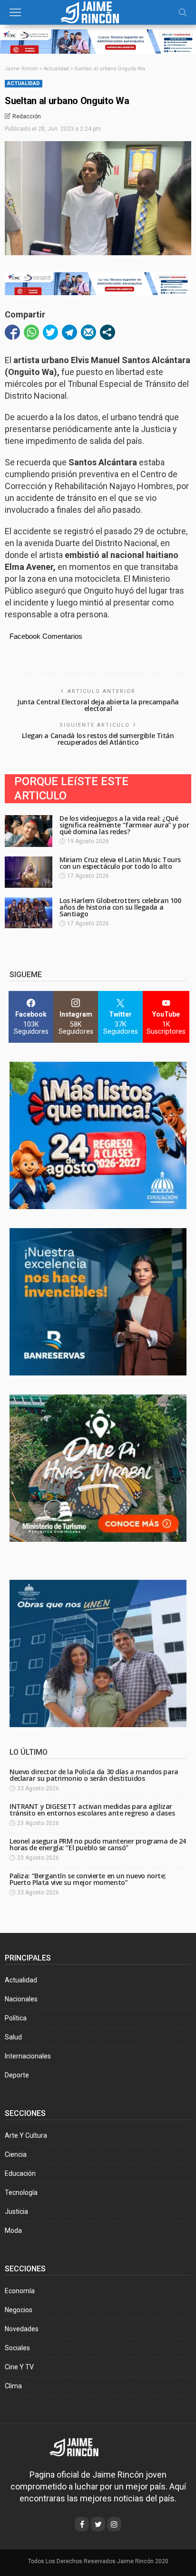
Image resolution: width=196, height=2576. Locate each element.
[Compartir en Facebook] (12, 332)
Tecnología (21, 2192)
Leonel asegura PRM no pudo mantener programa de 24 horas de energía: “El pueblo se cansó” (98, 1844)
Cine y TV (19, 2367)
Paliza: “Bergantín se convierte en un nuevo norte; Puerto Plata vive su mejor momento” (88, 1879)
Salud (13, 2037)
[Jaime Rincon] (81, 2446)
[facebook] (82, 2524)
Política (16, 2018)
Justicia (16, 2211)
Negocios (19, 2310)
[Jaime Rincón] (98, 11)
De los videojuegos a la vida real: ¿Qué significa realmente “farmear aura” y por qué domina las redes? (124, 825)
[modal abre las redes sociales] (108, 332)
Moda (13, 2230)
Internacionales (28, 2056)
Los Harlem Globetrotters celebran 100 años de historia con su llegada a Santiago (120, 907)
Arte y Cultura (26, 2135)
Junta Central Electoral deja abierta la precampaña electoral (98, 705)
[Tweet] (50, 332)
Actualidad (24, 83)
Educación (20, 2173)
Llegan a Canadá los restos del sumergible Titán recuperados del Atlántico (98, 739)
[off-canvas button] (15, 12)
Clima (13, 2386)
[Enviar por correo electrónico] (88, 332)
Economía (20, 2291)
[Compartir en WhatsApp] (31, 332)
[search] (183, 12)
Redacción (27, 116)
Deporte (17, 2075)
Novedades (22, 2329)
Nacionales (21, 1999)
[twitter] (98, 2524)
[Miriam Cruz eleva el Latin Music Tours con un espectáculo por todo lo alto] (29, 872)
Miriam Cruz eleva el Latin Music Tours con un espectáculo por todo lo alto (120, 863)
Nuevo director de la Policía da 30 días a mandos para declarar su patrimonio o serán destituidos (94, 1775)
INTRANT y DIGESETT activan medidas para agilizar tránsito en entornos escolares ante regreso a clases (92, 1810)
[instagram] (114, 2524)
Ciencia (16, 2154)
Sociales (17, 2348)
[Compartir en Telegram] (69, 332)
